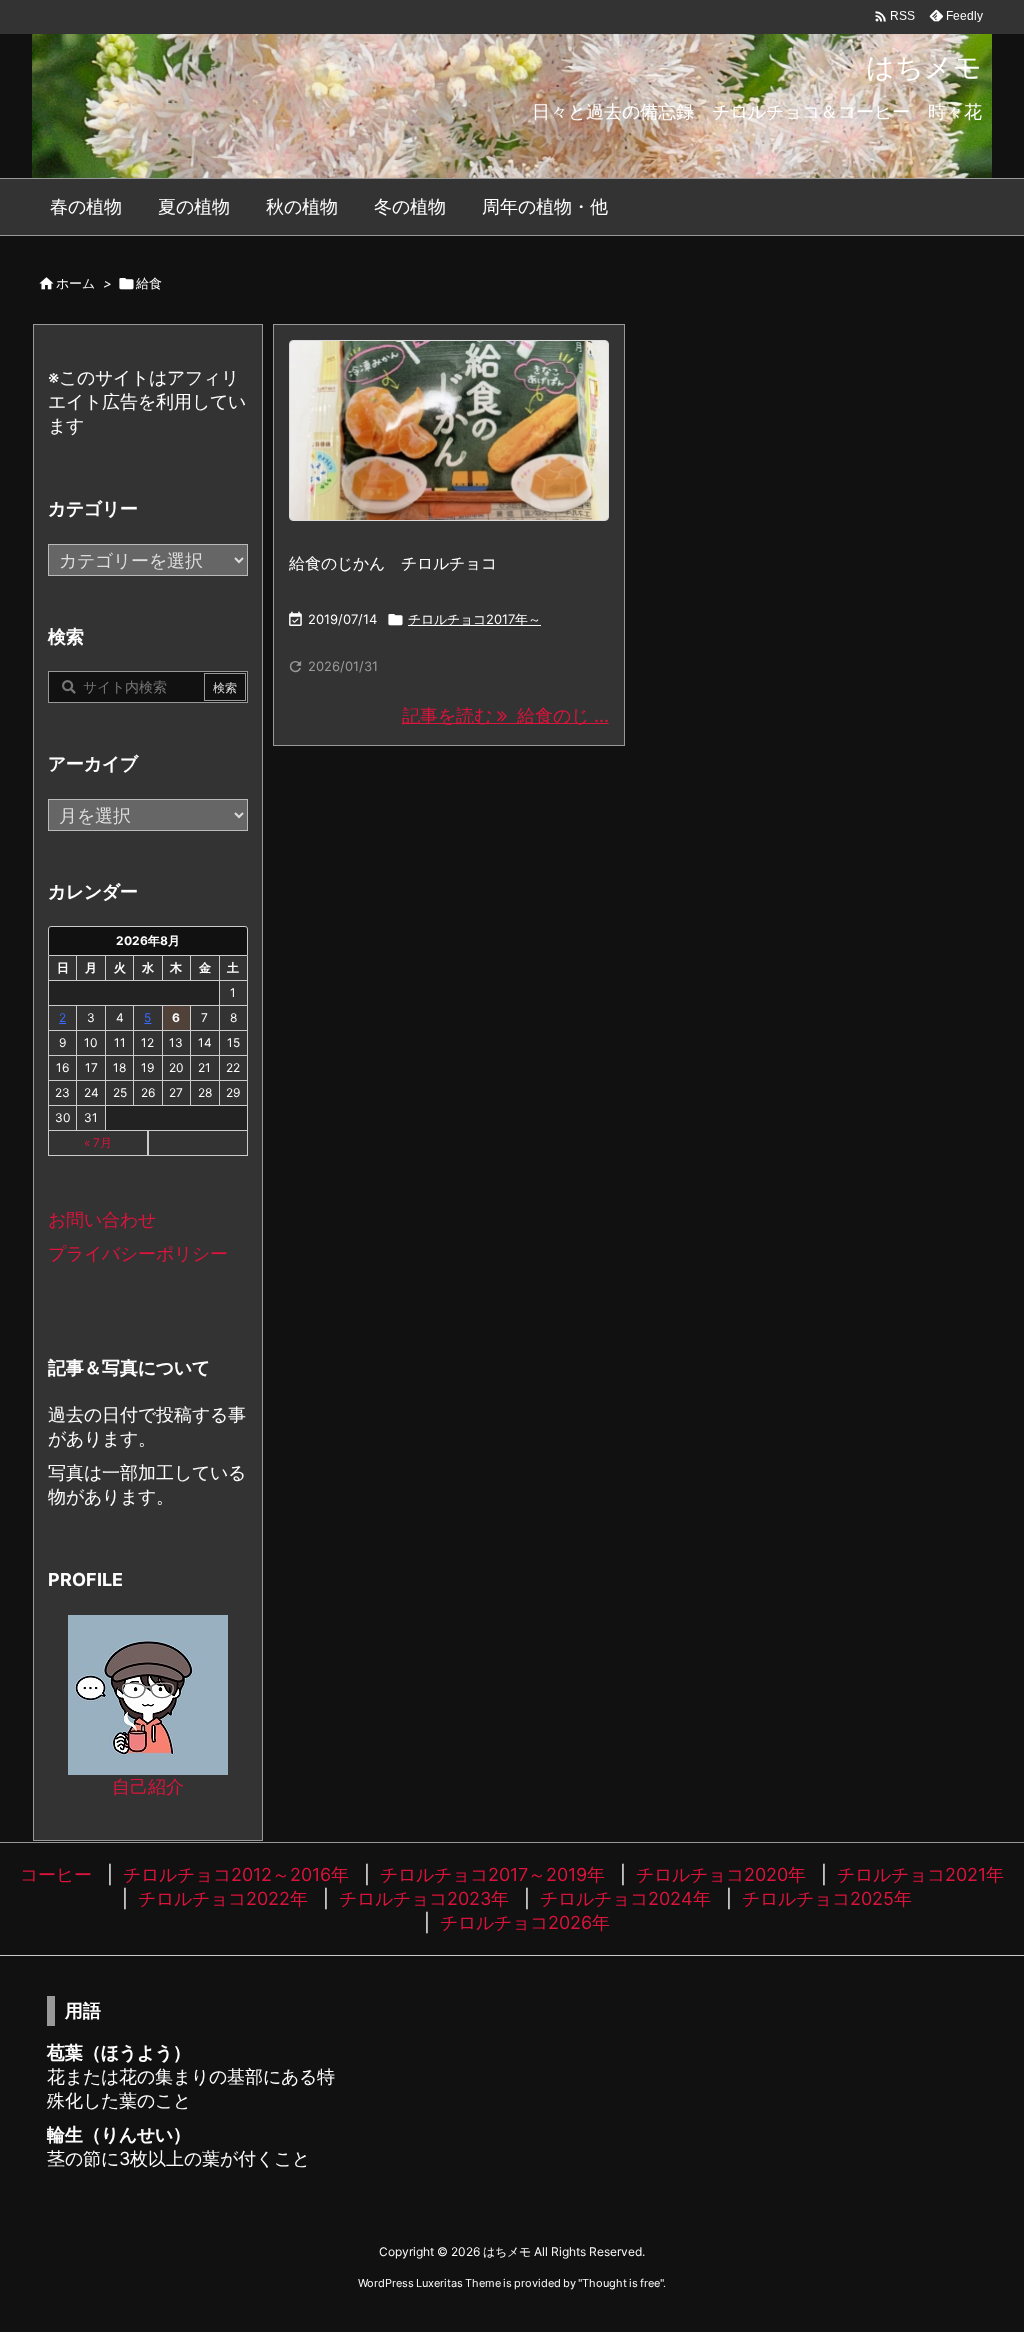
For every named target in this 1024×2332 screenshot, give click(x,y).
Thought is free (621, 2283)
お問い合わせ (102, 1219)
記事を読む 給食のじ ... (505, 715)
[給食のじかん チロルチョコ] (449, 430)
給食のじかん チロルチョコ (393, 563)
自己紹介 (148, 1786)
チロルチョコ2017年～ (474, 619)
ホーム (75, 283)
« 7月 (98, 1142)
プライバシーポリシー (138, 1253)
